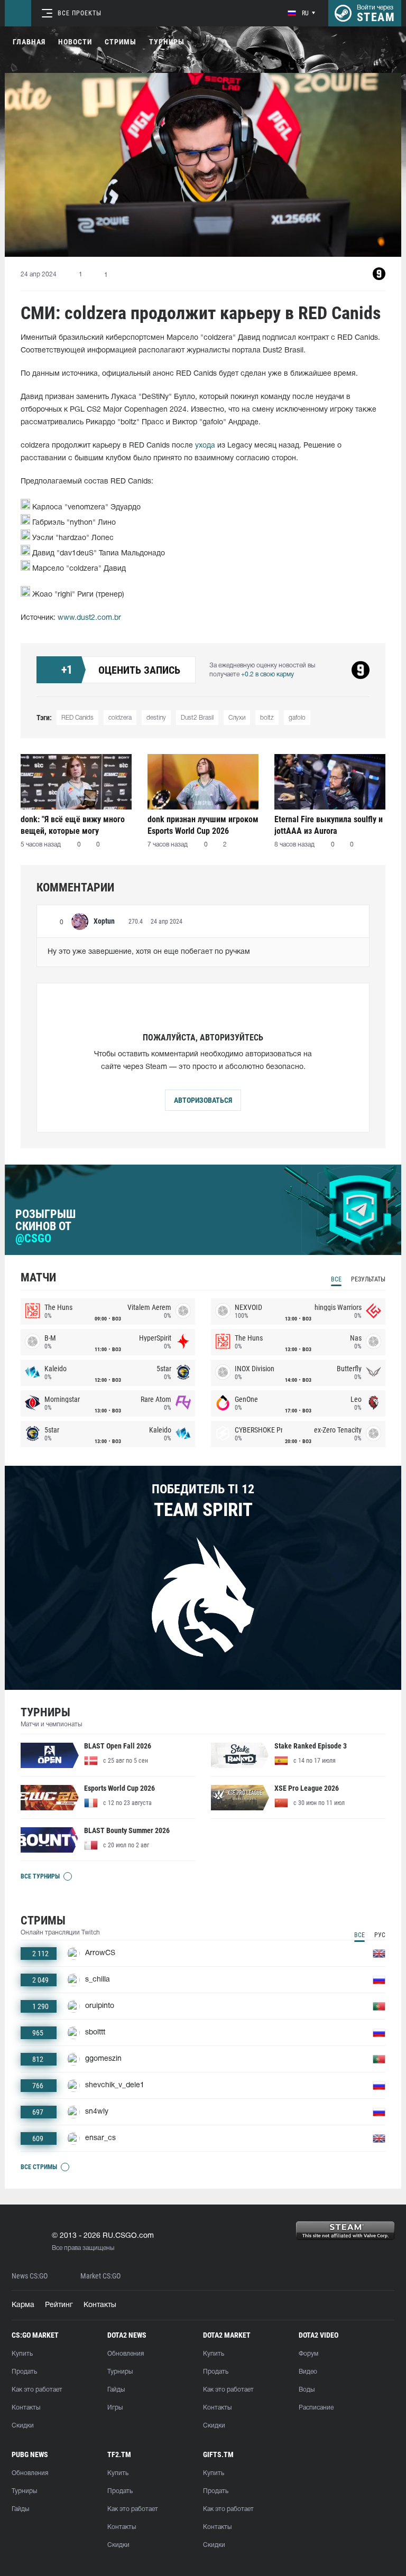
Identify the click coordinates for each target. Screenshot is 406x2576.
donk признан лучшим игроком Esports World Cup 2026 (203, 825)
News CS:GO (30, 2276)
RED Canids (77, 718)
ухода (205, 446)
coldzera (120, 718)
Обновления (126, 2354)
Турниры (167, 42)
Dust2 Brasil (197, 718)
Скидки (23, 2426)
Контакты (100, 2305)
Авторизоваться (203, 1100)
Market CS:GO (100, 2276)
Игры (115, 2408)
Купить (22, 2354)
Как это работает (37, 2390)
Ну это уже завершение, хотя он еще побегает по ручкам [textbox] (149, 952)
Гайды (116, 2390)
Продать (24, 2372)
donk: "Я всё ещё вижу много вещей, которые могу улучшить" (73, 825)
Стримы (121, 42)
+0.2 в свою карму (267, 675)
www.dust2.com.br (89, 618)
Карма (23, 2305)
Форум (308, 2354)
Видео (308, 2372)
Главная (29, 42)
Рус (380, 1935)
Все (336, 1279)
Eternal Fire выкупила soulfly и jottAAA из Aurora (329, 825)
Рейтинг (59, 2305)
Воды (307, 2390)
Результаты (368, 1279)
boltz (267, 718)
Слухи (237, 718)
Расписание (316, 2408)
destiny (156, 718)
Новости (75, 42)
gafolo (297, 718)
